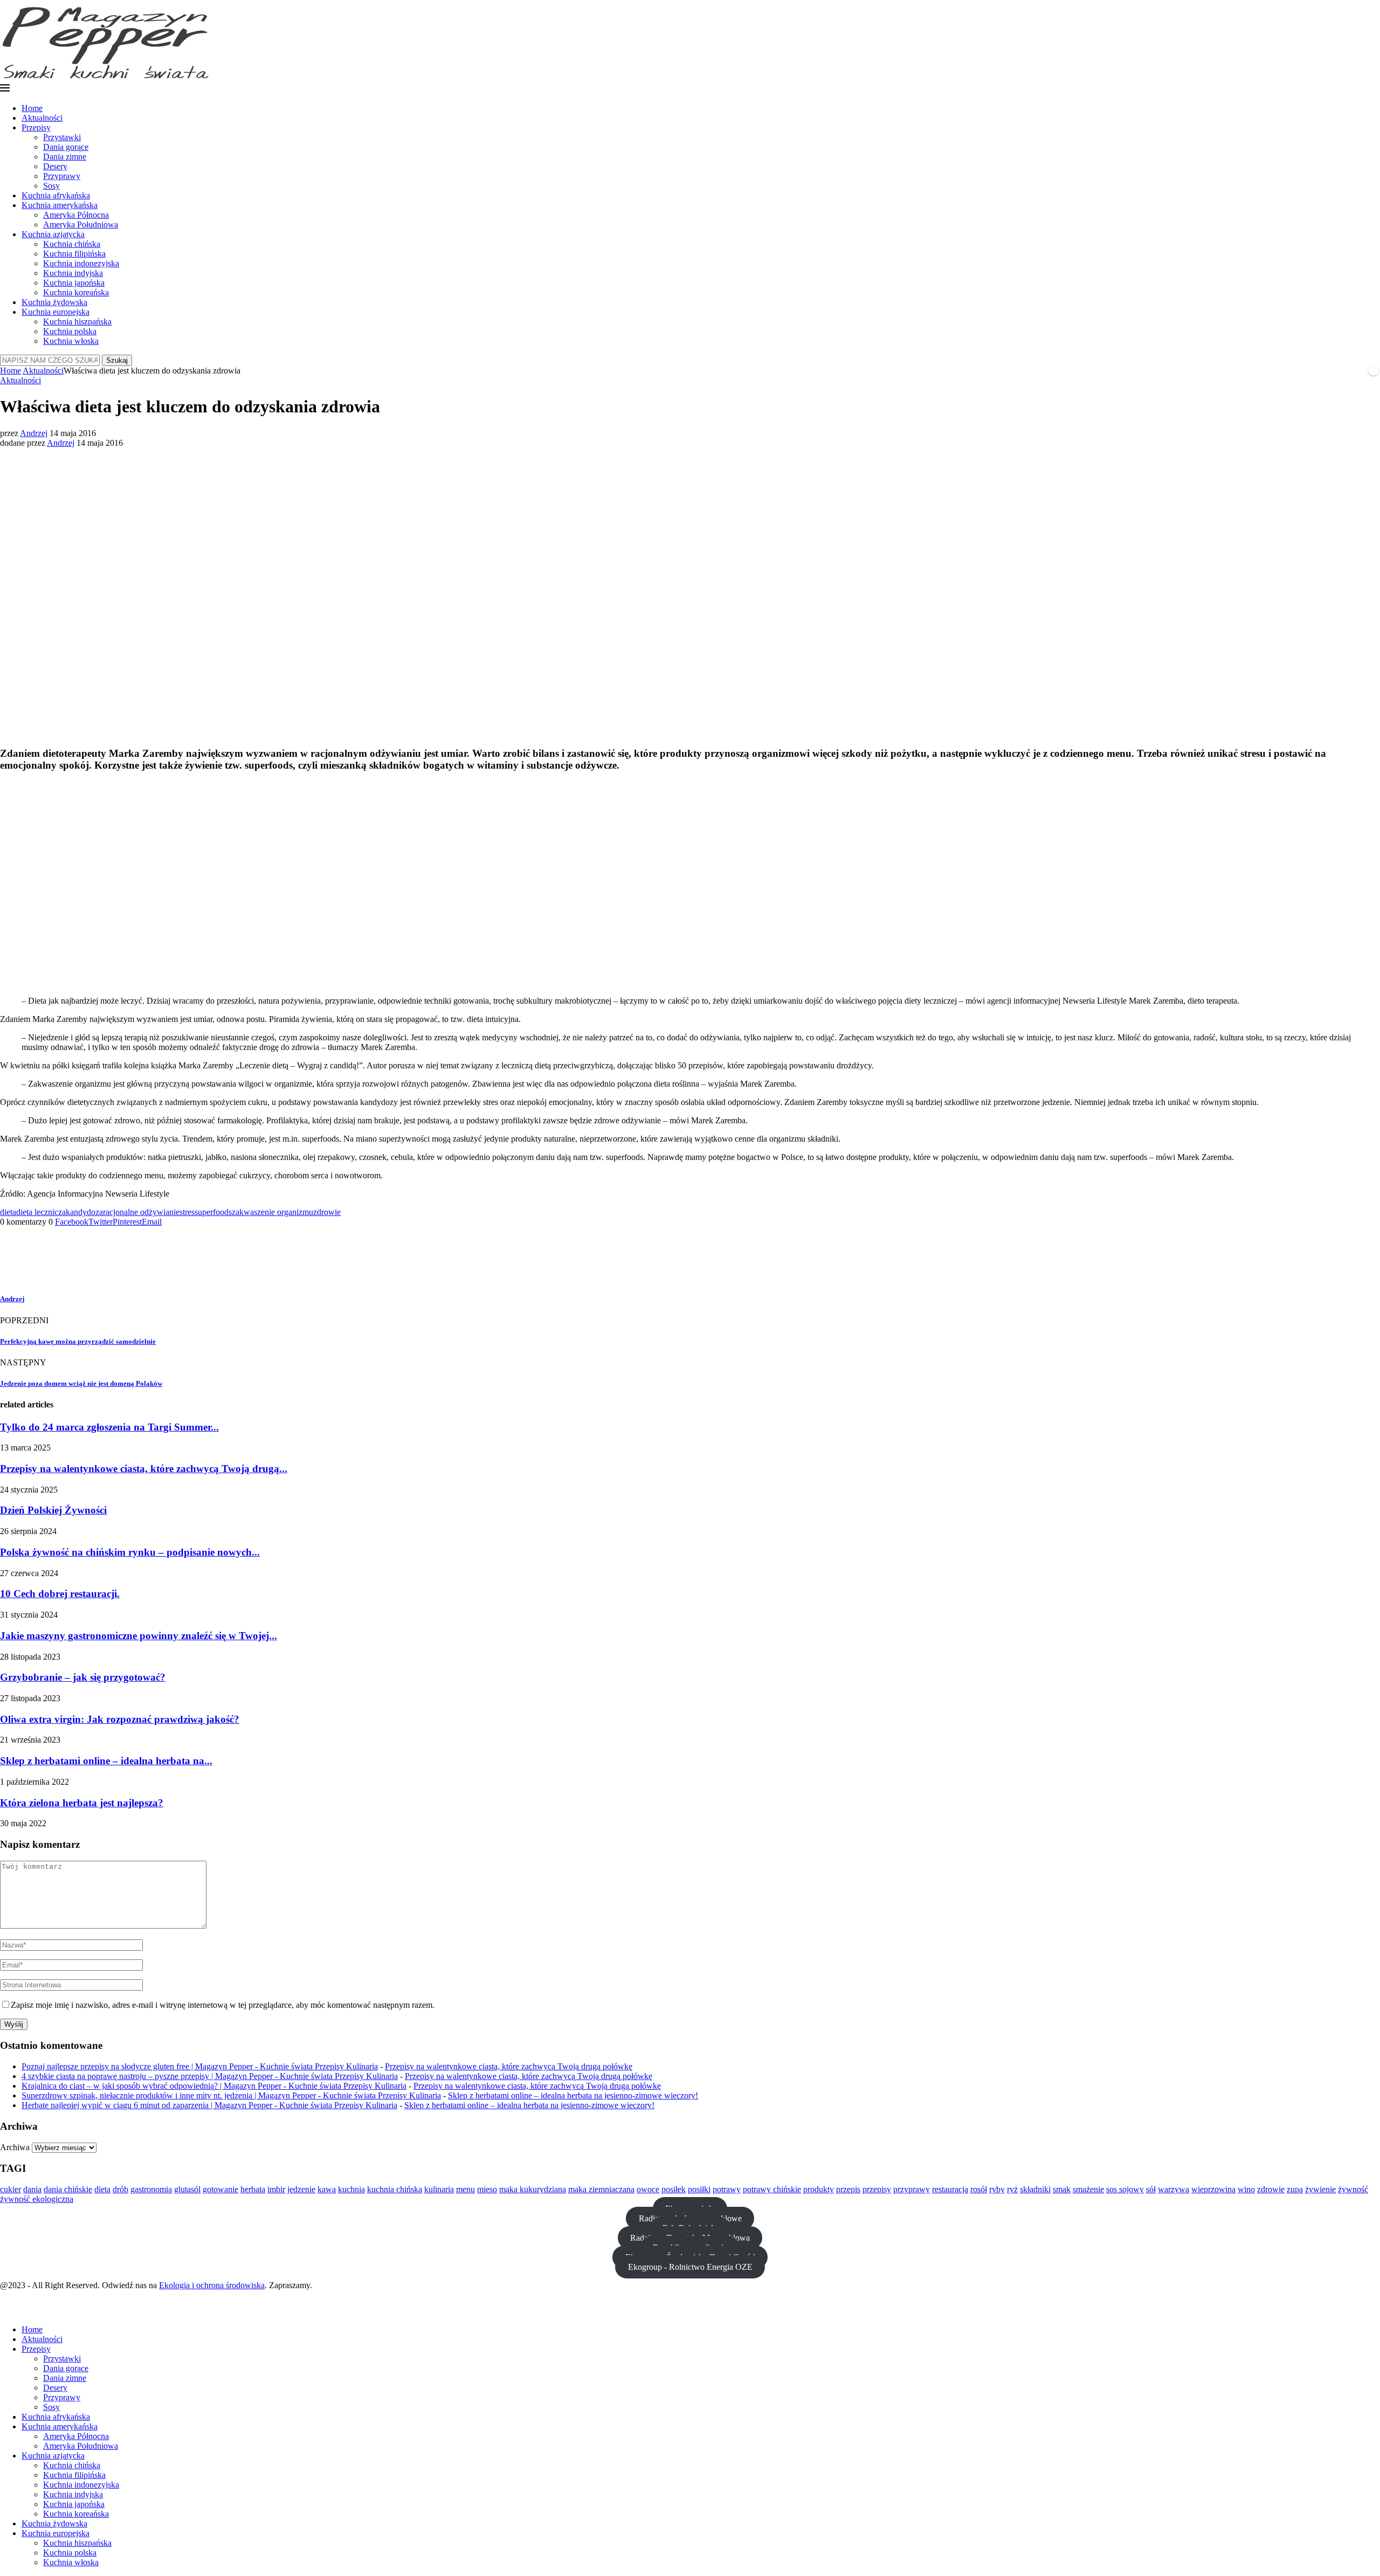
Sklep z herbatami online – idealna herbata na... (106, 1761)
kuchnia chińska (395, 2189)
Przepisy (36, 127)
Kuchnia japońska (74, 283)
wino (1246, 2189)
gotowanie (220, 2189)
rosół (979, 2189)
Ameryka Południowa (81, 225)
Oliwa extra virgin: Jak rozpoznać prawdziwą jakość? (120, 1719)
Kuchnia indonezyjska (81, 263)
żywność (1353, 2189)
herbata (253, 2189)
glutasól (187, 2189)
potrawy (727, 2189)
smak (1062, 2189)
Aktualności (42, 118)
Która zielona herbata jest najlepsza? (82, 1803)
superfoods (213, 1212)
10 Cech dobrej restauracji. (60, 1594)
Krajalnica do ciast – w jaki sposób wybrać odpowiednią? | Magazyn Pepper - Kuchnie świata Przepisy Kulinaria (214, 2086)
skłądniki (1035, 2189)
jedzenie (301, 2189)
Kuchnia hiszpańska (77, 322)
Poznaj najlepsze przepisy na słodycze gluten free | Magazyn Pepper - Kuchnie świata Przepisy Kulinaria (200, 2066)
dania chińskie (68, 2189)
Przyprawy (62, 176)
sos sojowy (1125, 2189)
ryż (1012, 2189)
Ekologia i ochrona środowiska (212, 2285)
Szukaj (117, 360)
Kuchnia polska (70, 331)
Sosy (51, 186)
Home (32, 108)
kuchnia (351, 2189)
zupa (1295, 2189)
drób (120, 2189)
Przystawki (62, 137)
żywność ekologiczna (37, 2199)
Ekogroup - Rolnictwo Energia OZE (690, 2267)
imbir (276, 2189)
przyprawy (912, 2189)
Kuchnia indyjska (73, 273)
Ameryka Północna (76, 215)
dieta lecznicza (41, 1212)
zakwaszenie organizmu (272, 1212)
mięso (487, 2189)
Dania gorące (66, 147)
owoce (648, 2189)
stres (187, 1212)
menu (465, 2189)
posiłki (699, 2189)
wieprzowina (1213, 2189)
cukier (11, 2189)
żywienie (1320, 2189)
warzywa (1174, 2189)
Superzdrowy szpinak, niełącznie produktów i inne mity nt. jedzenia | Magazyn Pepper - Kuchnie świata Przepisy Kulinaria (231, 2095)
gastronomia (151, 2189)
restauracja (950, 2189)
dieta (8, 1212)
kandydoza (84, 1212)
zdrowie (327, 1212)
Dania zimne (65, 157)
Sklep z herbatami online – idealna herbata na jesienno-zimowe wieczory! (573, 2095)
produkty (819, 2189)
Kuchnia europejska (56, 312)
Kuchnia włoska (71, 341)
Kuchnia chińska (72, 244)
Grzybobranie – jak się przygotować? (83, 1677)
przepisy (877, 2189)
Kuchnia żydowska (54, 302)
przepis (848, 2189)
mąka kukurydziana (533, 2189)
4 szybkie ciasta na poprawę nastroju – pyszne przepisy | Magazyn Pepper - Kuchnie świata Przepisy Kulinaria (210, 2076)
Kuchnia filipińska (74, 254)
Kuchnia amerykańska (60, 205)
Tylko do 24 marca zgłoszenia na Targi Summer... (109, 1427)
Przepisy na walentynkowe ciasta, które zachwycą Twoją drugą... (144, 1469)
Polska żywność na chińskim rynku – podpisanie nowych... (130, 1552)
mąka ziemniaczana (601, 2189)
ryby (997, 2189)
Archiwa (15, 2147)
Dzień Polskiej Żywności (53, 1510)
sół (1151, 2189)
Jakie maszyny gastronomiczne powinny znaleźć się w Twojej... (139, 1636)
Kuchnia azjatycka (53, 234)
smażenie (1088, 2189)
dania (32, 2189)
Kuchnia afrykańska (56, 195)
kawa (327, 2189)
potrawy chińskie (772, 2189)
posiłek (674, 2189)
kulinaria (439, 2189)
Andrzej (34, 433)
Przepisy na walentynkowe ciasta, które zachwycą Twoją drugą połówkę (509, 2066)
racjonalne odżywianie (141, 1212)
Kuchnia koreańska (76, 292)
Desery (55, 166)
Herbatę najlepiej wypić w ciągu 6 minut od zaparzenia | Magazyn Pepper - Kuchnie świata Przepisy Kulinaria (209, 2105)
